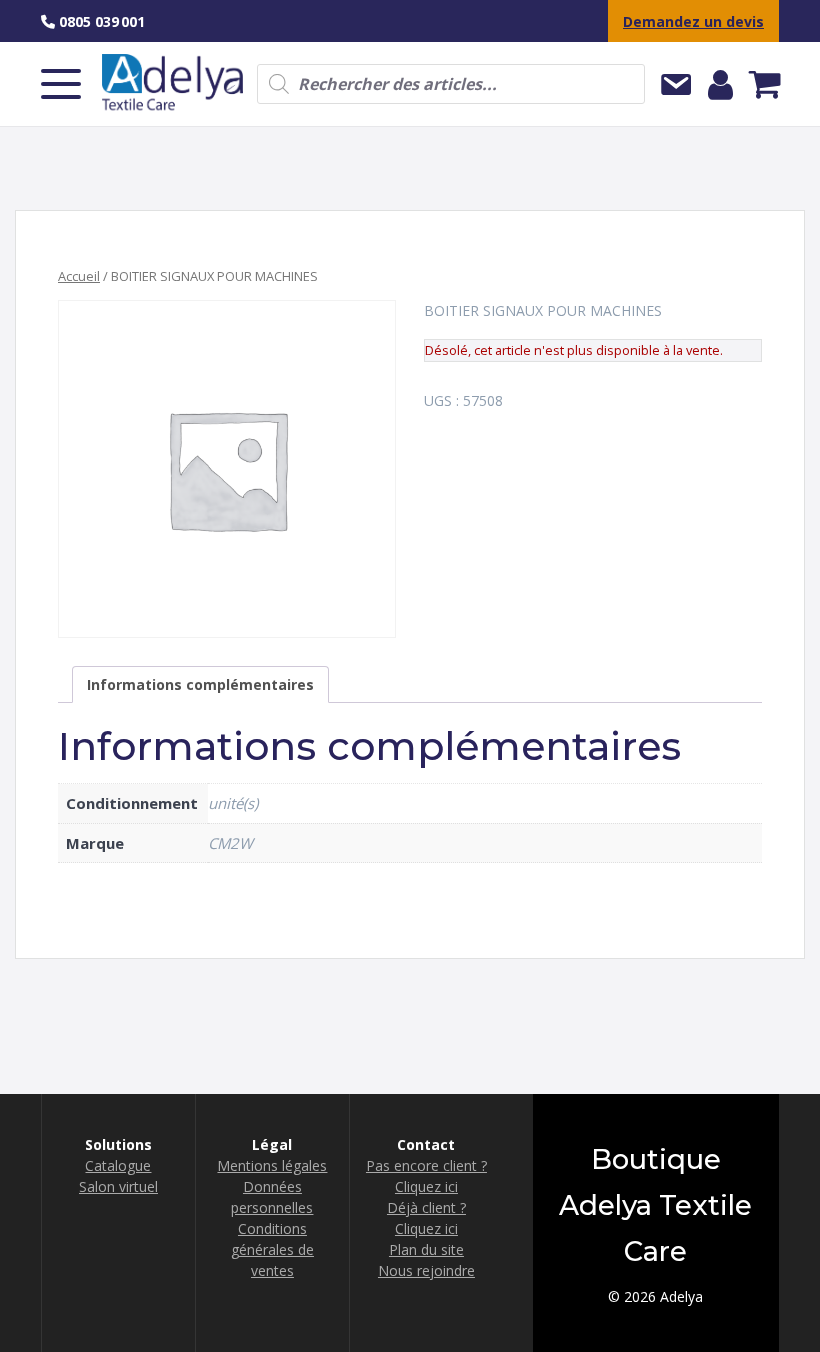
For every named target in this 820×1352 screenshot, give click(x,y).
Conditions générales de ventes (272, 1249)
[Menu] (61, 84)
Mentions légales (272, 1165)
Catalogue (118, 1165)
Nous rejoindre (426, 1270)
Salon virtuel (118, 1186)
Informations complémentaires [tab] (200, 684)
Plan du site (426, 1249)
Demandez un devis (693, 21)
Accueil (79, 276)
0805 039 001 (100, 21)
